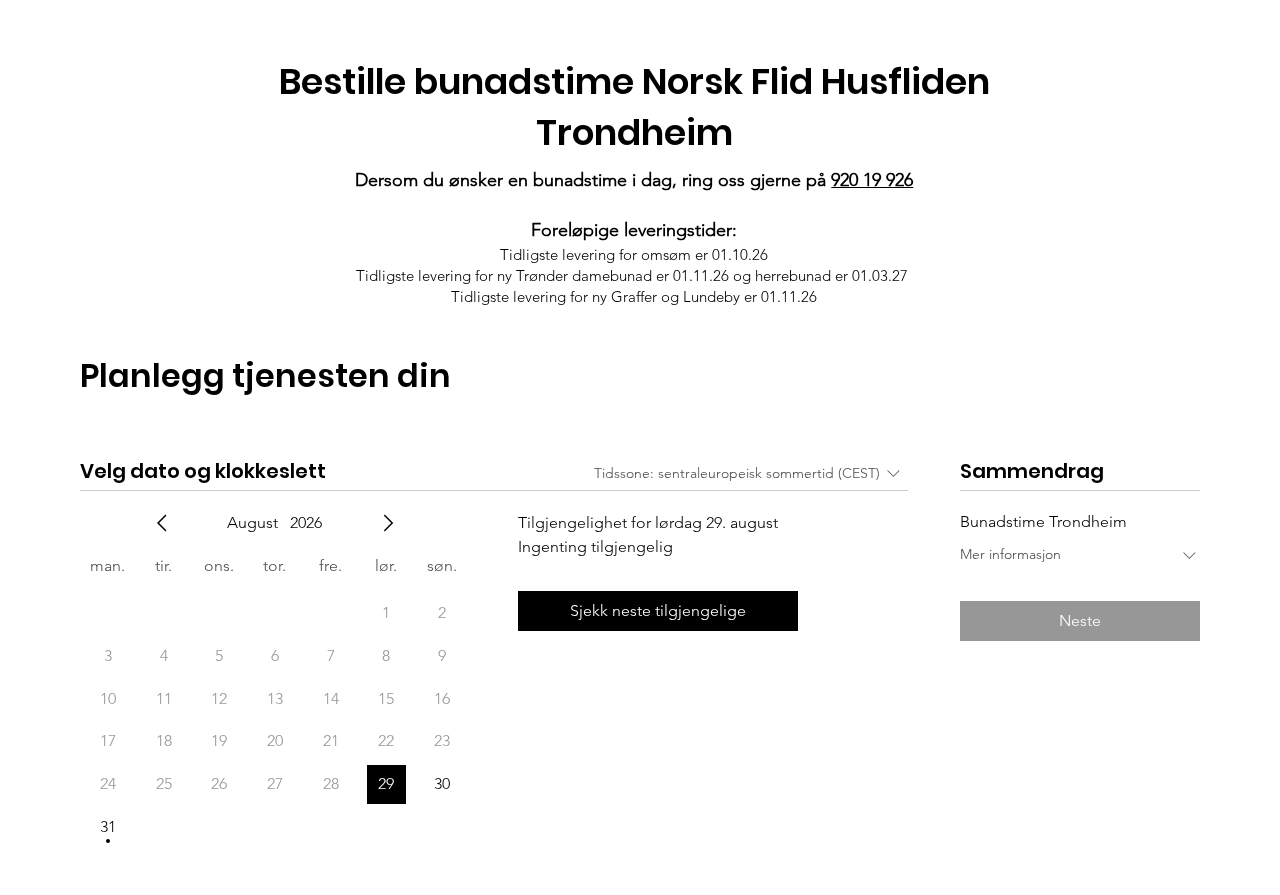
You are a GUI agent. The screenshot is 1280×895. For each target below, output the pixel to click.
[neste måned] (388, 523)
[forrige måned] (162, 523)
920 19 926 (872, 180)
